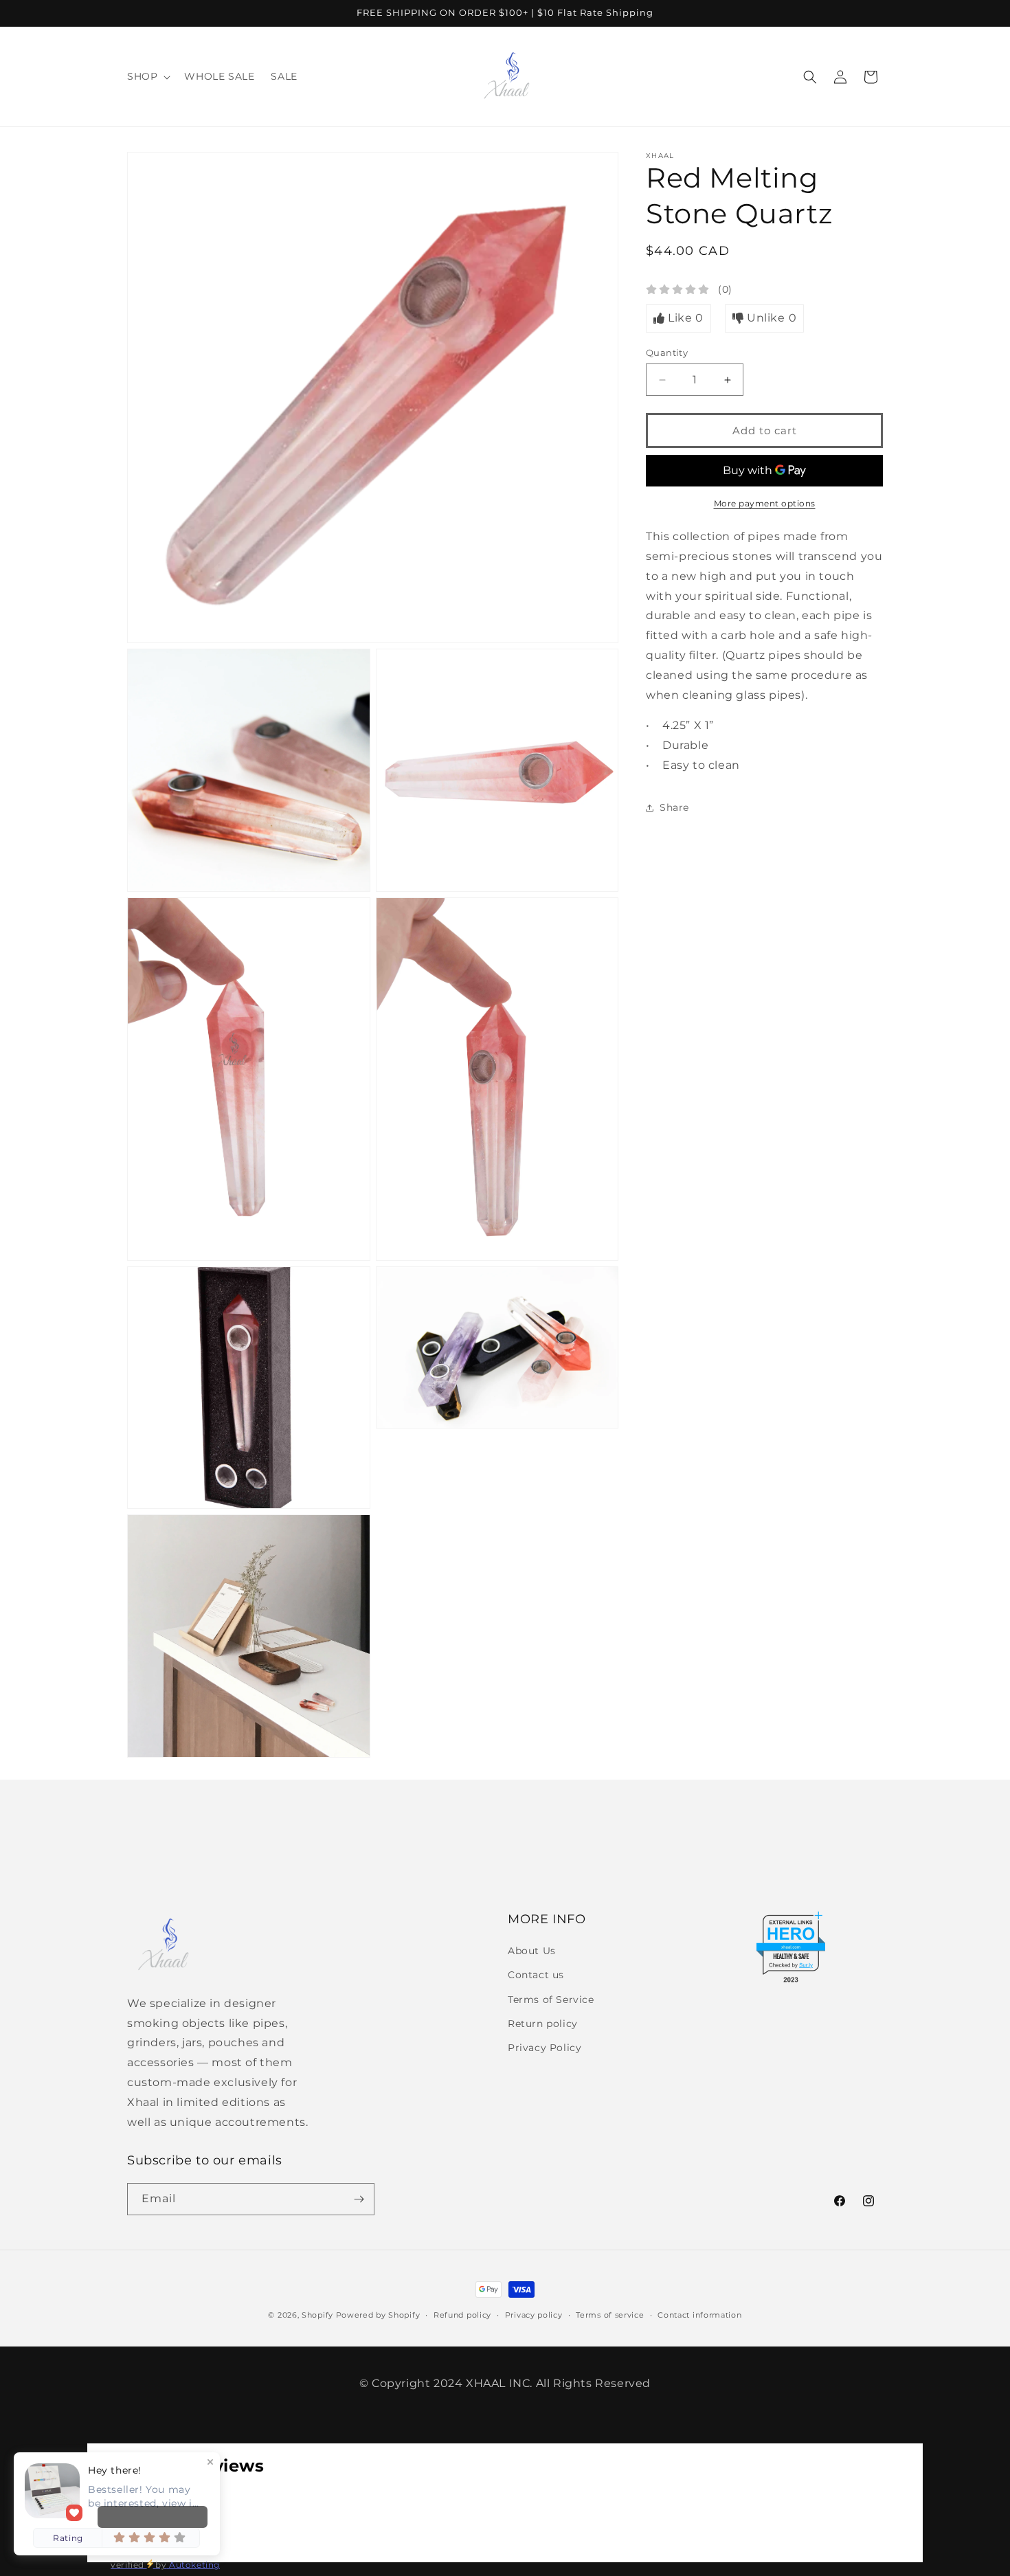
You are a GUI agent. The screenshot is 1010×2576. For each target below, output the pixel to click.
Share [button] (674, 807)
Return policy (543, 2024)
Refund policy (462, 2315)
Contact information (699, 2315)
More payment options (765, 503)
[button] (147, 76)
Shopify (317, 2315)
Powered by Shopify (378, 2315)
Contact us (536, 1975)
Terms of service (610, 2315)
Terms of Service (551, 2000)
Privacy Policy (545, 2048)
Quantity (667, 352)
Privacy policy (534, 2315)
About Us (532, 1951)
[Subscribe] (359, 2199)
